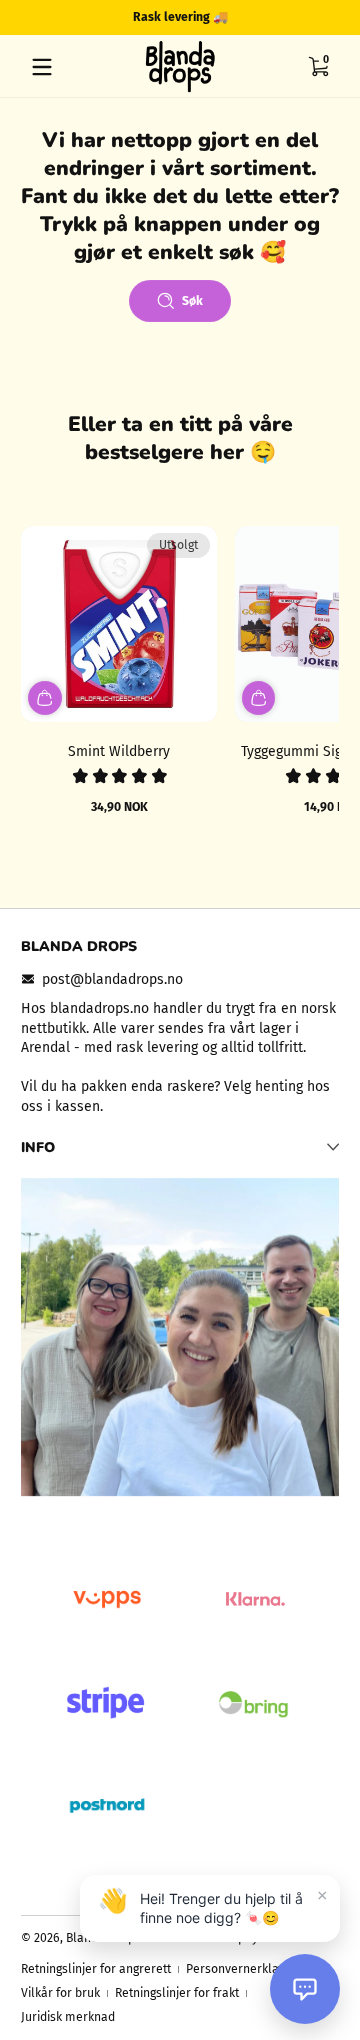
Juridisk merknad (68, 2017)
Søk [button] (192, 301)
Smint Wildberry (119, 751)
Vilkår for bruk (60, 1993)
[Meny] (42, 67)
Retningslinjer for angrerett (96, 1969)
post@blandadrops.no (112, 979)
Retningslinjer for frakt (177, 1993)
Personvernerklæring (244, 1969)
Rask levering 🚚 (180, 17)
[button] (318, 67)
